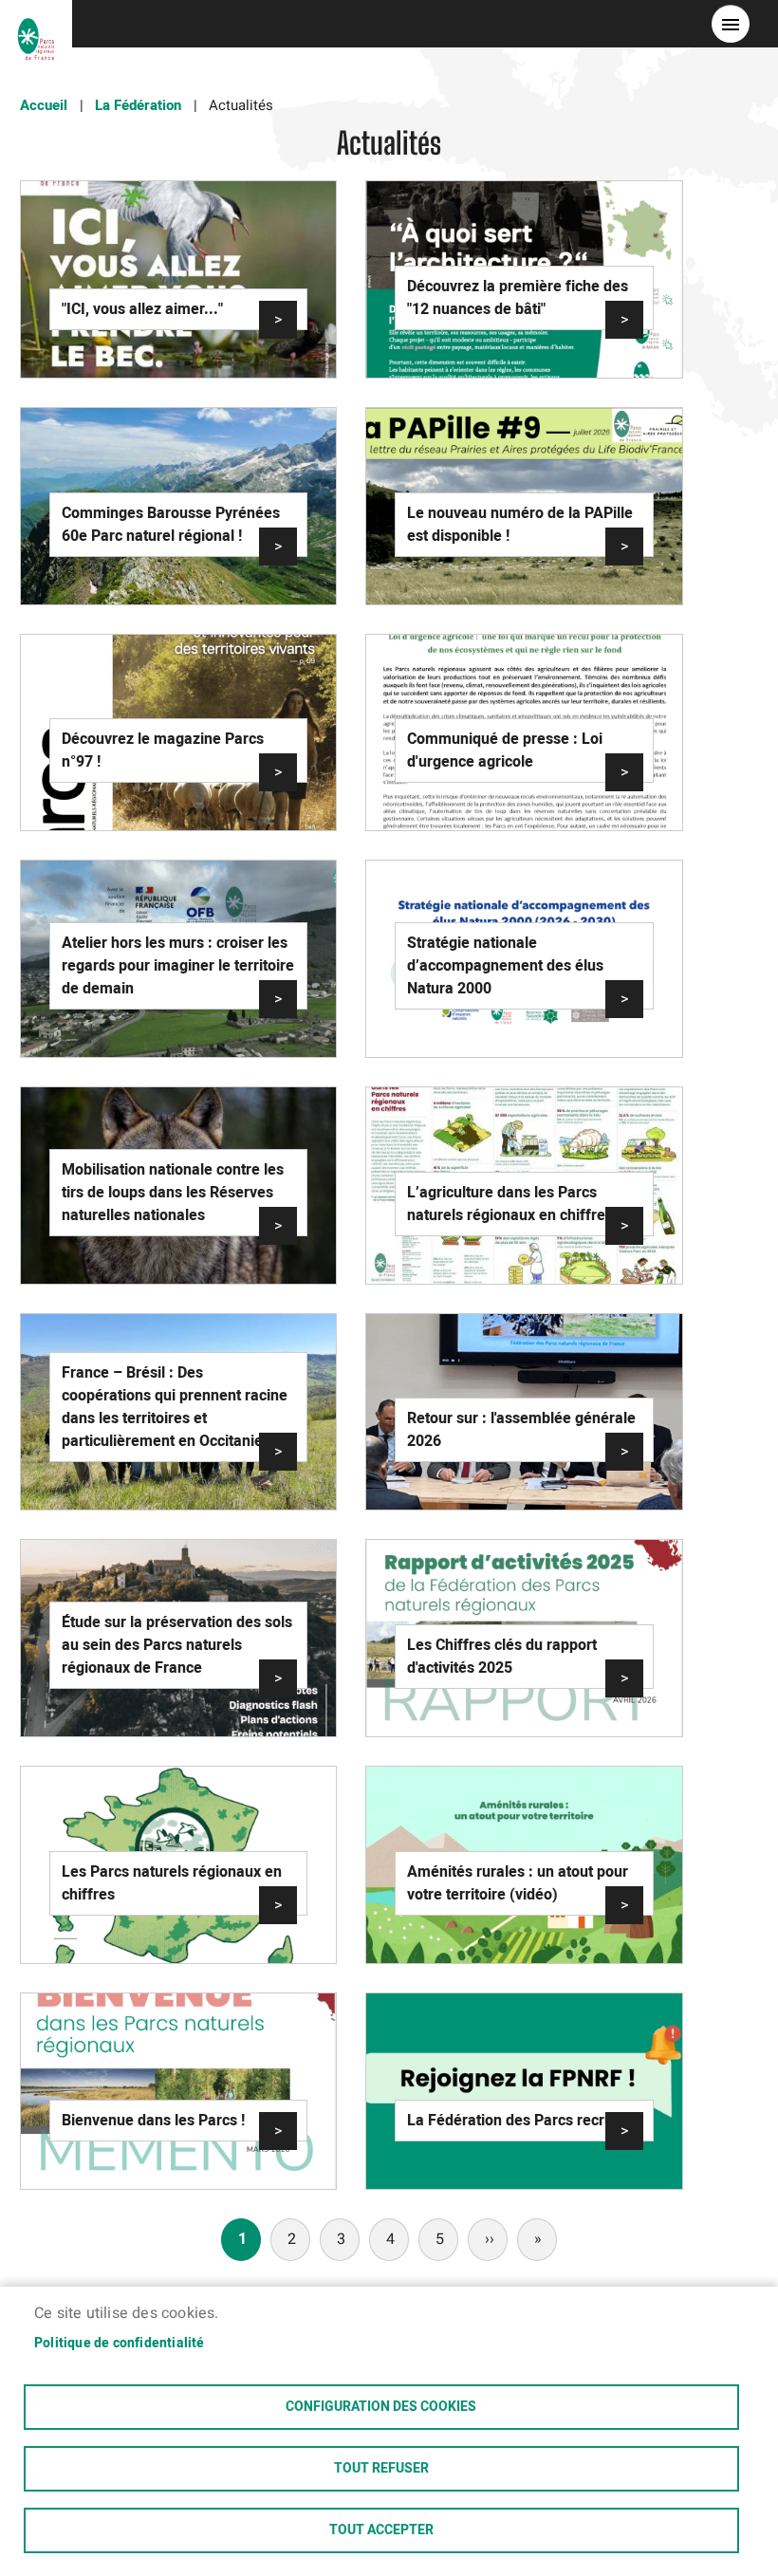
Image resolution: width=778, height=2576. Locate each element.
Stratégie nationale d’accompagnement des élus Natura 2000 (505, 966)
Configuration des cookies (381, 2407)
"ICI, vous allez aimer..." (142, 309)
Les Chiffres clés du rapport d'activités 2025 (502, 1657)
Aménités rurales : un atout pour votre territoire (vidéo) (518, 1883)
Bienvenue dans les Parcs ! (153, 2121)
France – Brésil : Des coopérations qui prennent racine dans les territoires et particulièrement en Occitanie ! (175, 1407)
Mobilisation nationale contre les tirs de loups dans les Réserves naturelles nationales (173, 1193)
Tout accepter (381, 2530)
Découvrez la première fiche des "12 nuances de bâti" (518, 298)
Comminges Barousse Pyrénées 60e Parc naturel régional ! (171, 525)
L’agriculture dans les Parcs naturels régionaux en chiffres (510, 1204)
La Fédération (138, 105)
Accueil (44, 105)
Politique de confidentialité (120, 2344)
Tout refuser (381, 2469)
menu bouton (731, 24)
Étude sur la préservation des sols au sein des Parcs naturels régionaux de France (177, 1645)
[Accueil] (36, 24)
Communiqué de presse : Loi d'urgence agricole (505, 751)
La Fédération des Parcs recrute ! (520, 2121)
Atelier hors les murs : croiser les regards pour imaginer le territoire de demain (178, 966)
